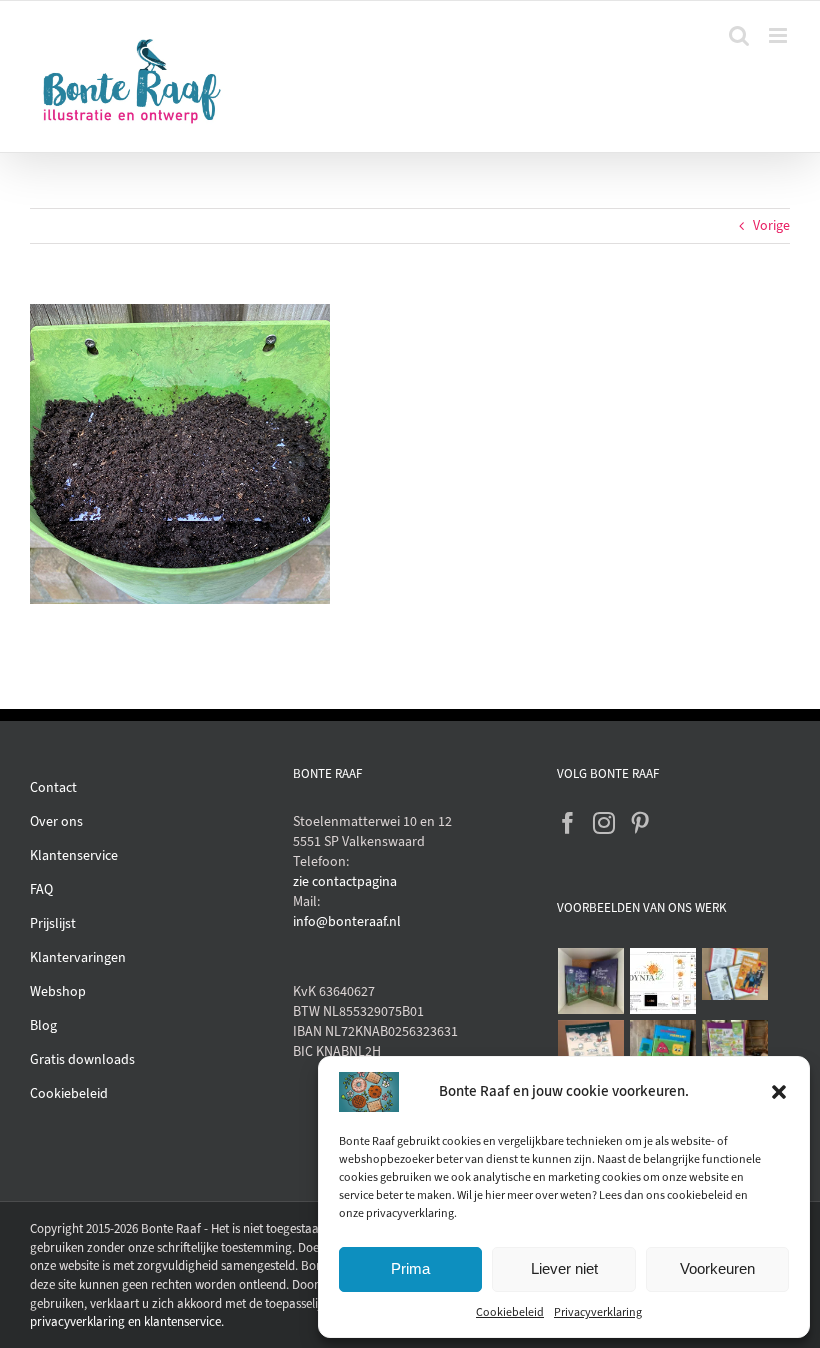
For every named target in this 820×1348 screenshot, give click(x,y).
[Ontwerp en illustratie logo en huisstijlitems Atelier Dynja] (663, 981)
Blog (43, 1025)
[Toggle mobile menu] (779, 35)
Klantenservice (74, 855)
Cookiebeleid (510, 1312)
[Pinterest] (640, 823)
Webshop (58, 991)
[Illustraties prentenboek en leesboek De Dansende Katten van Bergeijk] (591, 981)
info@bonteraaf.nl (347, 921)
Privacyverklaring (598, 1312)
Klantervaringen (78, 957)
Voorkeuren (717, 1268)
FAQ (41, 889)
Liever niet (564, 1268)
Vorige (771, 225)
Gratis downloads (82, 1059)
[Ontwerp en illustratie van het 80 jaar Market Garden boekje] (735, 974)
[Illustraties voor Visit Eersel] (735, 1053)
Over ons (56, 821)
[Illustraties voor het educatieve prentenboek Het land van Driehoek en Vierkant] (663, 1053)
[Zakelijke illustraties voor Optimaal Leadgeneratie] (591, 1053)
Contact (53, 787)
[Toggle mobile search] (739, 35)
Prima (410, 1268)
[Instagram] (604, 823)
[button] (779, 1092)
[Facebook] (568, 823)
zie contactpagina (345, 881)
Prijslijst (53, 923)
